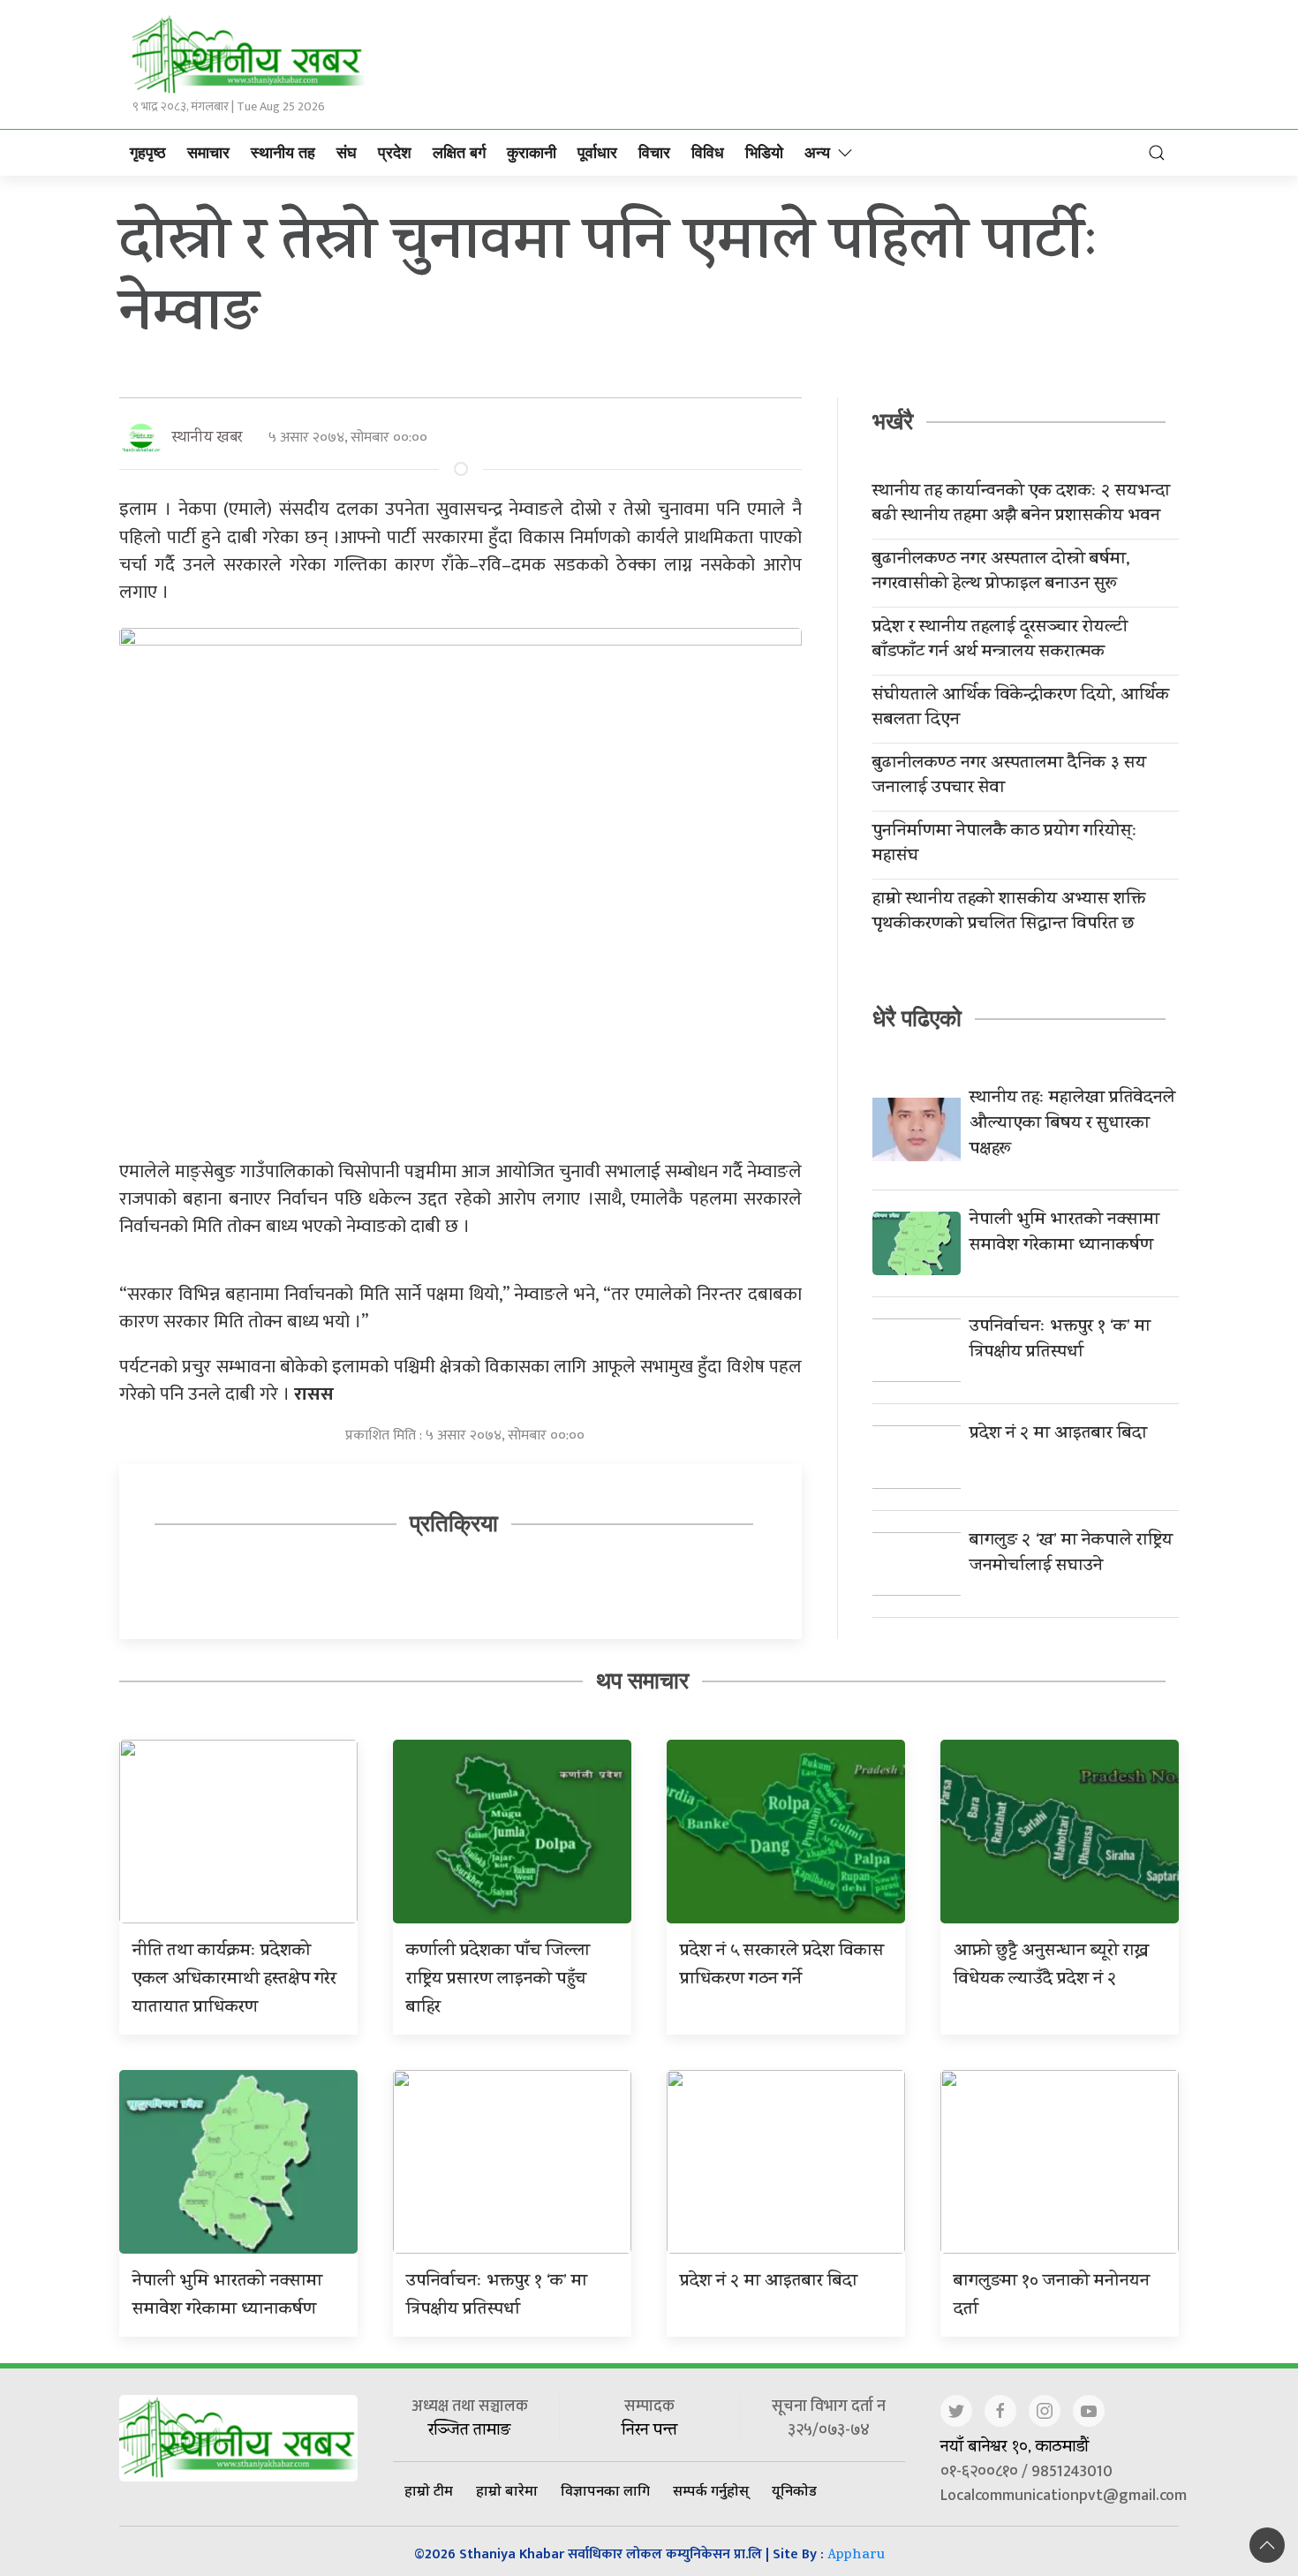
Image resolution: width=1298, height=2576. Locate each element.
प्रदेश (395, 153)
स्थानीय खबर (207, 438)
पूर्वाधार (597, 153)
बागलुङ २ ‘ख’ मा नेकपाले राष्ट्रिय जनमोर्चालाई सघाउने (1071, 1554)
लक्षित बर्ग (459, 153)
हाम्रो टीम (429, 2490)
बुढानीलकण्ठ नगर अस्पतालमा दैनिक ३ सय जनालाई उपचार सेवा (1009, 777)
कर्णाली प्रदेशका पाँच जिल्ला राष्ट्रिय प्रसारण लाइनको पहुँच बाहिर (498, 1980)
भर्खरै (893, 421)
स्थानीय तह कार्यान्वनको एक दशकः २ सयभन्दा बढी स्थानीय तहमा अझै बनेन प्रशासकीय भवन (1021, 505)
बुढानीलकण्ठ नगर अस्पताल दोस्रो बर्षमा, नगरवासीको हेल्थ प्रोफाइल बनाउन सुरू (1001, 573)
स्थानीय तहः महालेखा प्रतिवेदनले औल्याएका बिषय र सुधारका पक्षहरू (1072, 1125)
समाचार (208, 153)
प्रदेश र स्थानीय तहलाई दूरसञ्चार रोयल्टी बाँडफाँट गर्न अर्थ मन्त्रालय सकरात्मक (1000, 641)
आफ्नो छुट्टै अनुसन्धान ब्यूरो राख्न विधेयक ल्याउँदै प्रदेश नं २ (1051, 1966)
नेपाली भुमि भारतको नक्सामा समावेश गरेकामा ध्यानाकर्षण (1064, 1234)
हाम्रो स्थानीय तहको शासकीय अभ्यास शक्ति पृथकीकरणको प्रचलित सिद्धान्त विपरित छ (1009, 913)
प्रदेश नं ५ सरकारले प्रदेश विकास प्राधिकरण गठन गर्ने (782, 1966)
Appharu (856, 2556)
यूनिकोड (794, 2490)
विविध (708, 153)
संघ (347, 153)
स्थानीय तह (283, 153)
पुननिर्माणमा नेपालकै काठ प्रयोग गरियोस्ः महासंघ (1005, 845)
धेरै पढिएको (917, 1018)
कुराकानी (532, 153)
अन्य (817, 153)
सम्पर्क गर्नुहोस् (711, 2490)
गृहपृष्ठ (148, 153)
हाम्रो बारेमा (507, 2490)
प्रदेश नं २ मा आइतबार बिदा (1058, 1435)
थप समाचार (642, 1681)
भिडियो (764, 153)
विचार (654, 153)
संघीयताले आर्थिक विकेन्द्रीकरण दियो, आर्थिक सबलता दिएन (1021, 709)
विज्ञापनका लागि (605, 2490)
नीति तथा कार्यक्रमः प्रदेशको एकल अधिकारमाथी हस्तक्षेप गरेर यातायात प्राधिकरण (234, 1980)
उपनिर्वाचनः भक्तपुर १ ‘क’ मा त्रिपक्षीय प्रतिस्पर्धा (1060, 1341)
